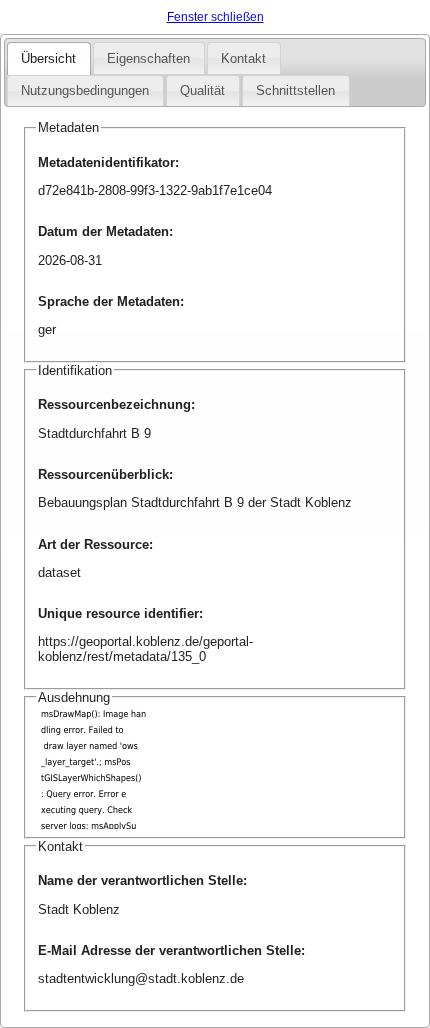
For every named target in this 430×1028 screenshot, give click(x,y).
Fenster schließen (215, 17)
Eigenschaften (148, 58)
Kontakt (243, 58)
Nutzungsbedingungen (85, 90)
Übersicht (48, 58)
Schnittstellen (295, 90)
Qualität (202, 90)
